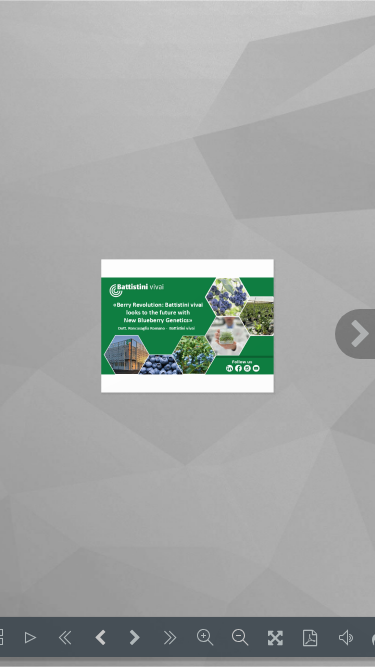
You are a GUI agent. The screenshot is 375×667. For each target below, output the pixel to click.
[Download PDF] (310, 637)
